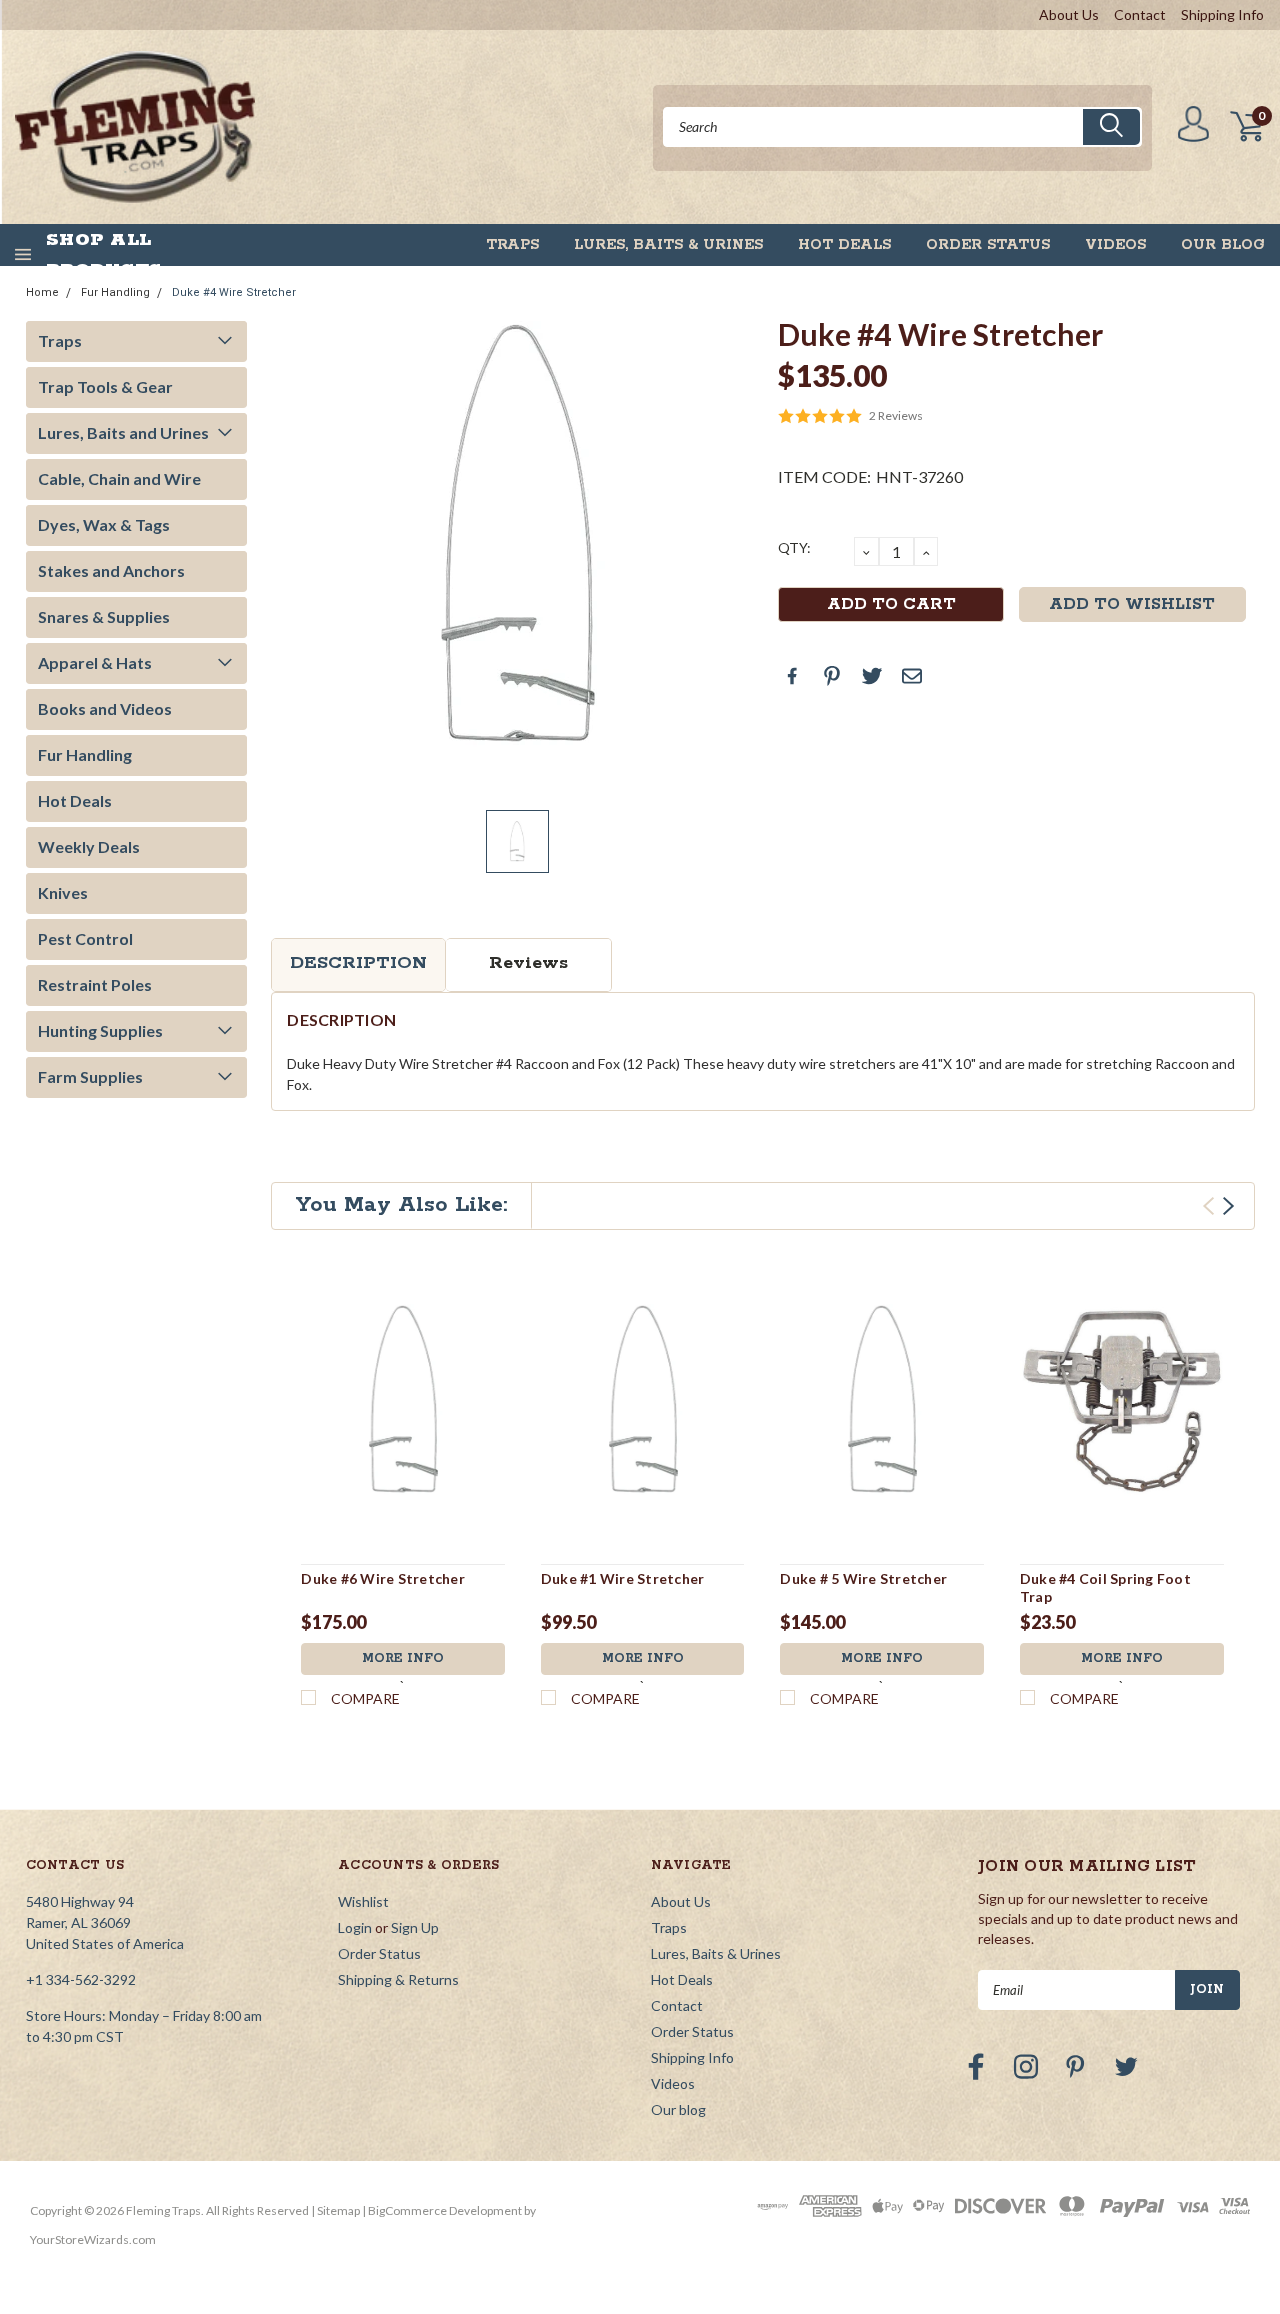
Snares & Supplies (104, 616)
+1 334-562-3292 (81, 1979)
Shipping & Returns (398, 1979)
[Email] (912, 676)
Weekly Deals (89, 846)
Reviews (528, 963)
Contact (1140, 14)
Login (355, 1927)
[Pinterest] (832, 676)
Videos (1115, 245)
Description (358, 963)
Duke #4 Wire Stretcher (234, 292)
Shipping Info (1222, 14)
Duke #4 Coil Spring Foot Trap (1105, 1587)
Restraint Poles (95, 984)
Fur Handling (115, 292)
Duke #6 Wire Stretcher (383, 1578)
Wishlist (363, 1901)
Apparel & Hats (95, 662)
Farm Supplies (90, 1076)
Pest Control (85, 938)
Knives (63, 892)
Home (42, 292)
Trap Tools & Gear (105, 386)
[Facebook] (792, 676)
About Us (1069, 14)
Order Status (988, 245)
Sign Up (415, 1927)
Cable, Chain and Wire (119, 478)
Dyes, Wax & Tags (104, 524)
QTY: (794, 547)
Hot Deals (844, 245)
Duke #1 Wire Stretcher (623, 1578)
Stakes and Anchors (111, 570)
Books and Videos (105, 708)
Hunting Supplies (100, 1030)
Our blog (1223, 245)
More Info (403, 1658)
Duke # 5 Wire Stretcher (863, 1578)
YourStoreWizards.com (93, 2239)
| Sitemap (335, 2210)
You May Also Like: (401, 1205)
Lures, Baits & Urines (668, 245)
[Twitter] (872, 676)
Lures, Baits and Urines (123, 432)
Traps (512, 245)
